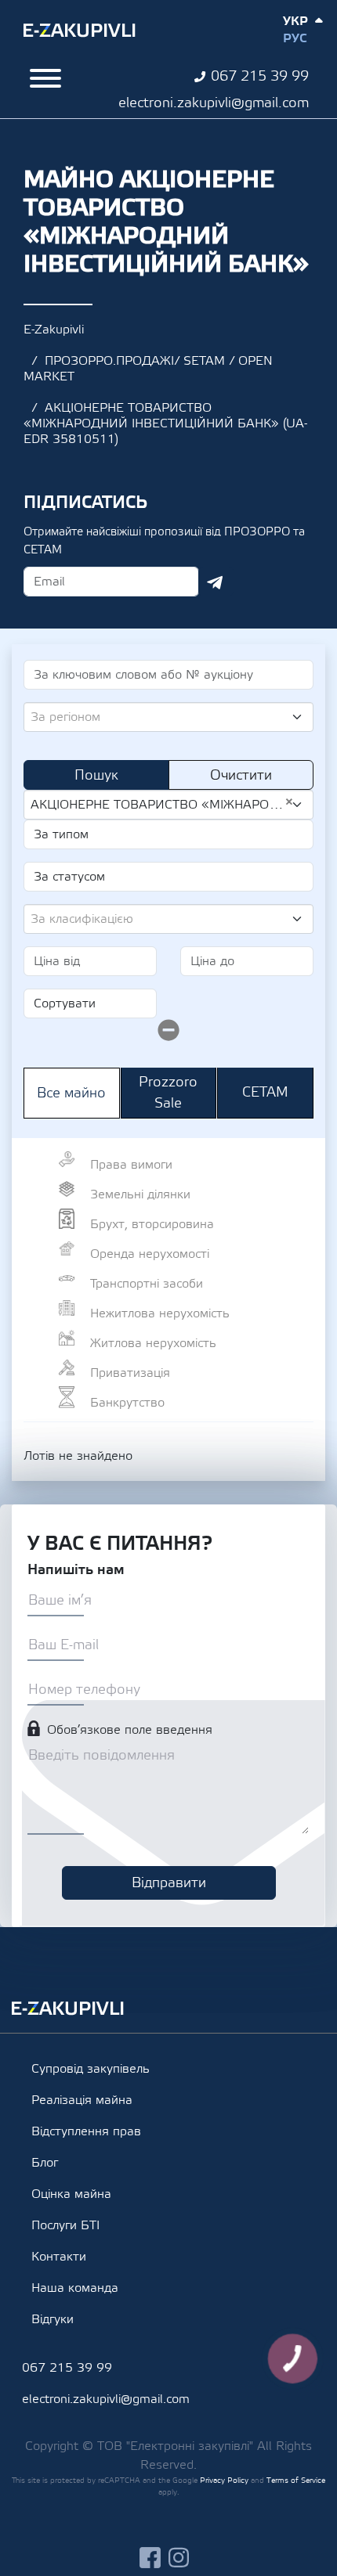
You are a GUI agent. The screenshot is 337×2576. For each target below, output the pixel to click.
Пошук (96, 775)
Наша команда (75, 2288)
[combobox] (168, 717)
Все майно (71, 1093)
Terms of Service (296, 2480)
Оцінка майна (71, 2194)
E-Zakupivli (54, 330)
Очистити (241, 775)
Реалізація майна (82, 2100)
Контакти (59, 2257)
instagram (179, 2558)
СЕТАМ (265, 1092)
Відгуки (53, 2319)
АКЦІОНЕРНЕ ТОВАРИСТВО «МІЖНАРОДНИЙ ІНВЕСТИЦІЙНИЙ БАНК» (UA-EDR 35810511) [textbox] (162, 804)
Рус (295, 38)
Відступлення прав (86, 2131)
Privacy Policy (224, 2480)
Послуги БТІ (65, 2225)
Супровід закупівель (91, 2069)
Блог (45, 2163)
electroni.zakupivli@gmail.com (214, 103)
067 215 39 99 (260, 76)
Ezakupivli (80, 31)
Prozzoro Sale (168, 1093)
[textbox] (162, 717)
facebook (150, 2558)
